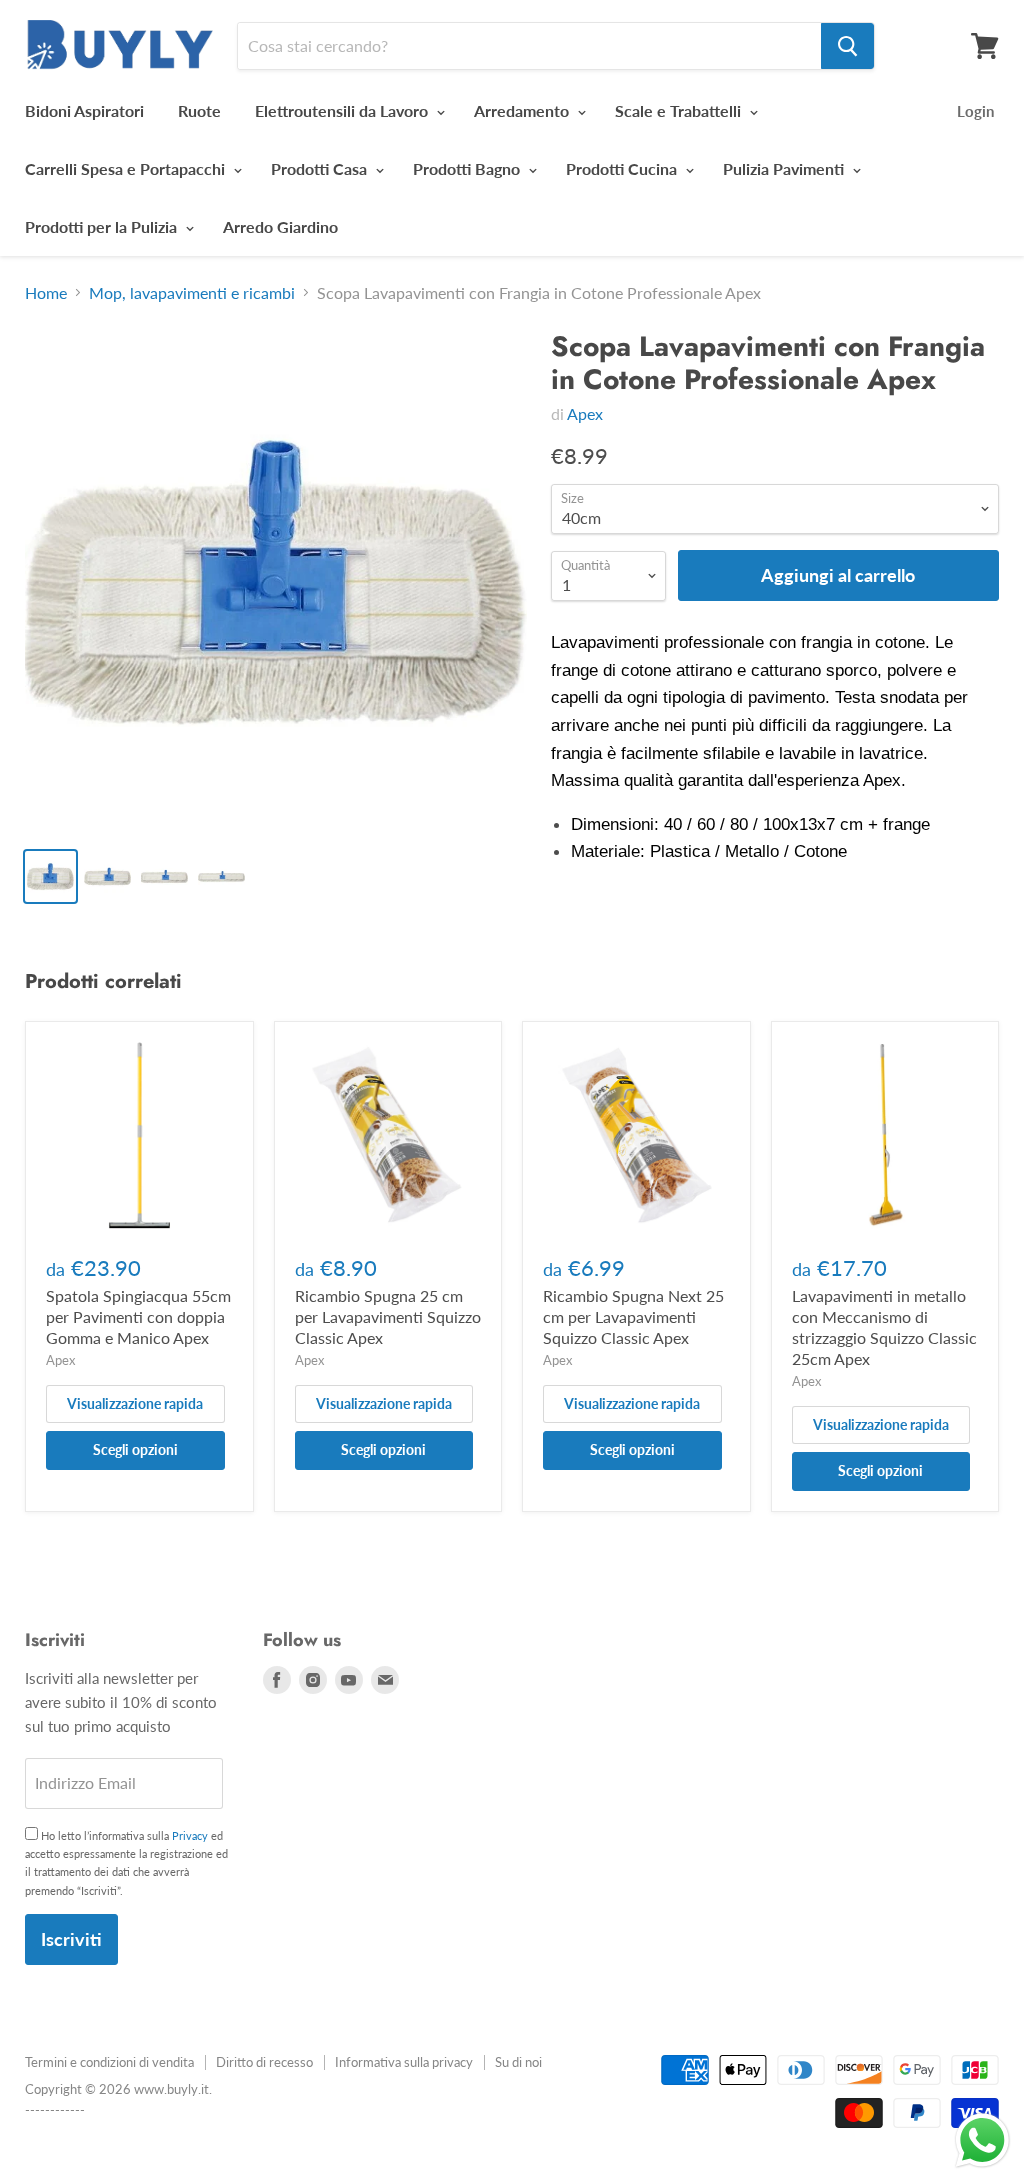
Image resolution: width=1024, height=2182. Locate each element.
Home (46, 293)
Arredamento (523, 110)
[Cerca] (847, 46)
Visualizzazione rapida (135, 1403)
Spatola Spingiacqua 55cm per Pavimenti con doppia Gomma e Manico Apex (138, 1316)
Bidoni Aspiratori (84, 110)
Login (975, 111)
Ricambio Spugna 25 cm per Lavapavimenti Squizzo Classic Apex (388, 1316)
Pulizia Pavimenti (785, 168)
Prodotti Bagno (468, 168)
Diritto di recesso (264, 2062)
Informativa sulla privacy (404, 2062)
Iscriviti (71, 1939)
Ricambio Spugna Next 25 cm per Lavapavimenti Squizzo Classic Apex (633, 1316)
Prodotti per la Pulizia (103, 226)
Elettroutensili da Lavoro (343, 110)
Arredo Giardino (280, 226)
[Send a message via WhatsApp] (982, 2140)
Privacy (190, 1835)
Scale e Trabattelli (680, 110)
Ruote (199, 110)
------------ (55, 2110)
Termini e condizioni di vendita (109, 2062)
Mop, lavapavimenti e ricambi (192, 293)
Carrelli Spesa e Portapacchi (127, 168)
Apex (585, 413)
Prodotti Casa (321, 168)
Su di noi (518, 2062)
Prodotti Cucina (623, 168)
